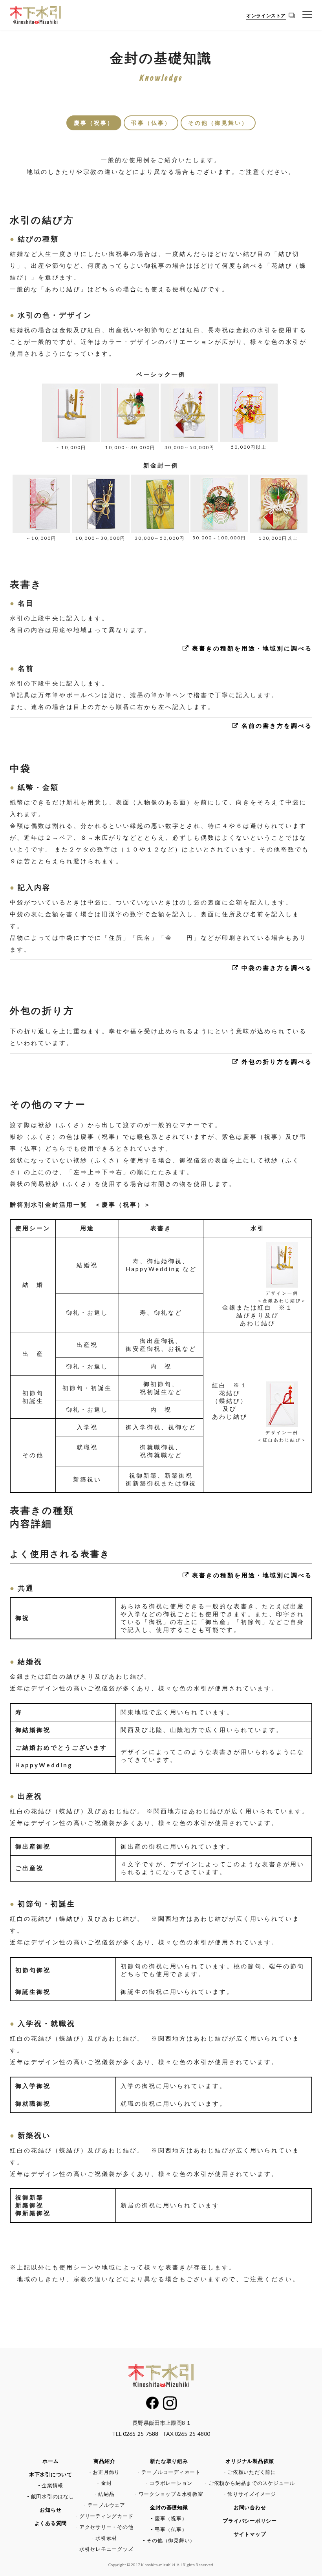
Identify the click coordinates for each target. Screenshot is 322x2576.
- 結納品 (105, 2494)
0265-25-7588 (141, 2434)
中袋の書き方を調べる (276, 968)
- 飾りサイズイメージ (250, 2494)
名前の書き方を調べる (276, 725)
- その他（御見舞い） (169, 2540)
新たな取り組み (169, 2461)
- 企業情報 (51, 2485)
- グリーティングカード (104, 2516)
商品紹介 (104, 2461)
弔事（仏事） (151, 123)
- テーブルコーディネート (169, 2472)
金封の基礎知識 (169, 2507)
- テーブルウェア (104, 2505)
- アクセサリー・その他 (104, 2527)
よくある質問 (51, 2523)
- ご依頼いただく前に (250, 2472)
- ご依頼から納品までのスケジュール (250, 2483)
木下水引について (51, 2474)
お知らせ (50, 2510)
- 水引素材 (105, 2538)
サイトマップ (250, 2534)
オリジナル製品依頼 (250, 2461)
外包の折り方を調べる (276, 1061)
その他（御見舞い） (218, 123)
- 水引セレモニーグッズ (104, 2549)
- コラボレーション (169, 2483)
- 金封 (104, 2483)
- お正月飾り (104, 2472)
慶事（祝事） (94, 123)
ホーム (50, 2461)
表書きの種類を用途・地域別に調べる (251, 648)
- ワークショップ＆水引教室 (169, 2494)
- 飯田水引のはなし (51, 2496)
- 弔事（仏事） (169, 2529)
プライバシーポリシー (250, 2521)
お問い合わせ (250, 2507)
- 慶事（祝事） (169, 2518)
